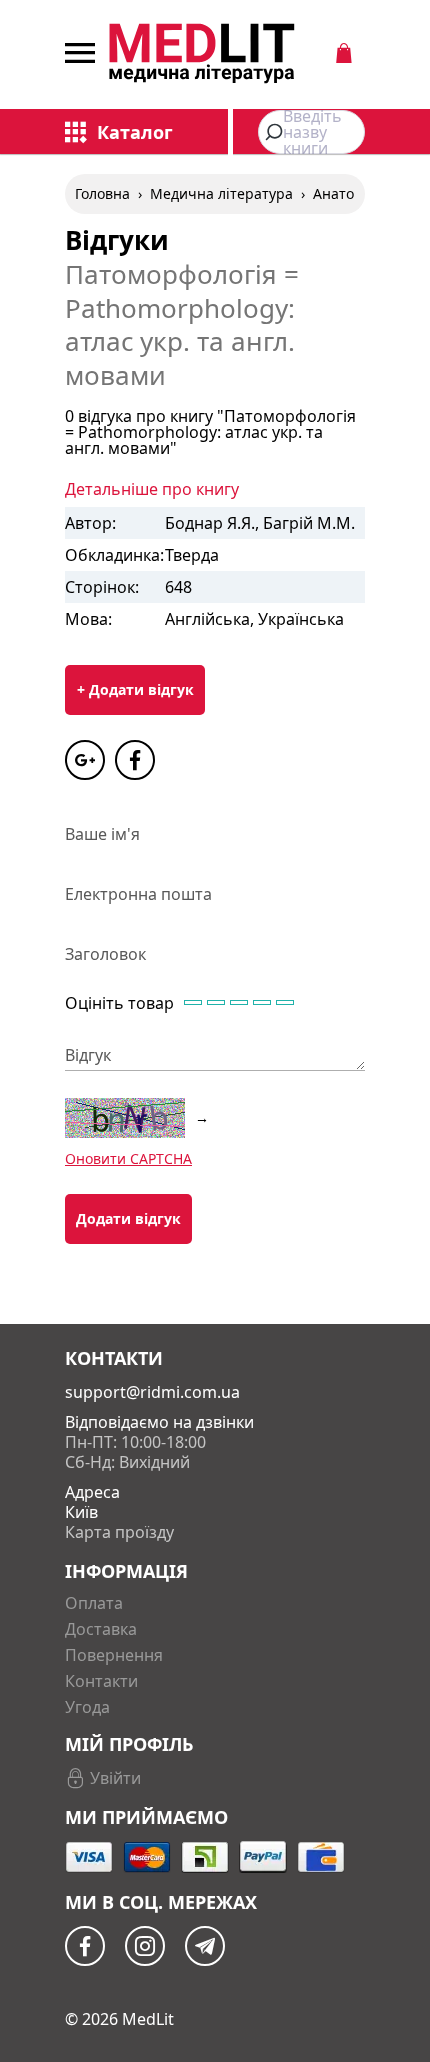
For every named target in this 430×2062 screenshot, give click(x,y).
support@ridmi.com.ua (152, 1392)
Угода (87, 1707)
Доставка (101, 1629)
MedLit (148, 2019)
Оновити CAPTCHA (128, 1158)
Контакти (101, 1681)
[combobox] (311, 132)
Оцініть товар (119, 1003)
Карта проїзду (119, 1532)
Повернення (114, 1655)
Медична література (221, 193)
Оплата (94, 1603)
